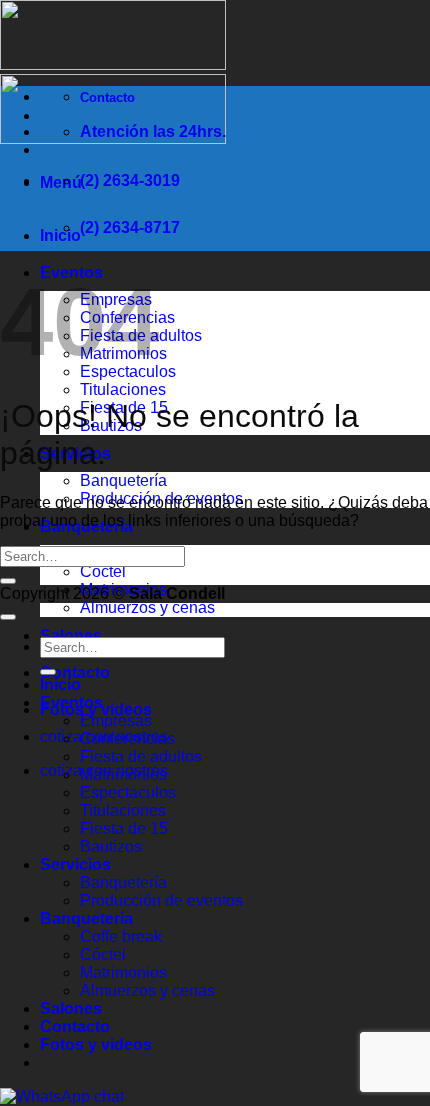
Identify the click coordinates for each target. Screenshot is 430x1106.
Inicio (60, 235)
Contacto (75, 672)
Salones (71, 635)
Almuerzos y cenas (147, 607)
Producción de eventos (161, 900)
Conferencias (127, 738)
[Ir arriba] (8, 617)
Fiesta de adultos (141, 756)
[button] (61, 182)
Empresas (116, 720)
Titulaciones (123, 389)
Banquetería (123, 480)
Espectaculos (128, 792)
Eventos (71, 702)
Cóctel (103, 571)
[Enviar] (8, 581)
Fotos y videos (96, 1044)
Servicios (75, 864)
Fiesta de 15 (124, 828)
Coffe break (121, 936)
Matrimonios (123, 774)
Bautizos (111, 846)
